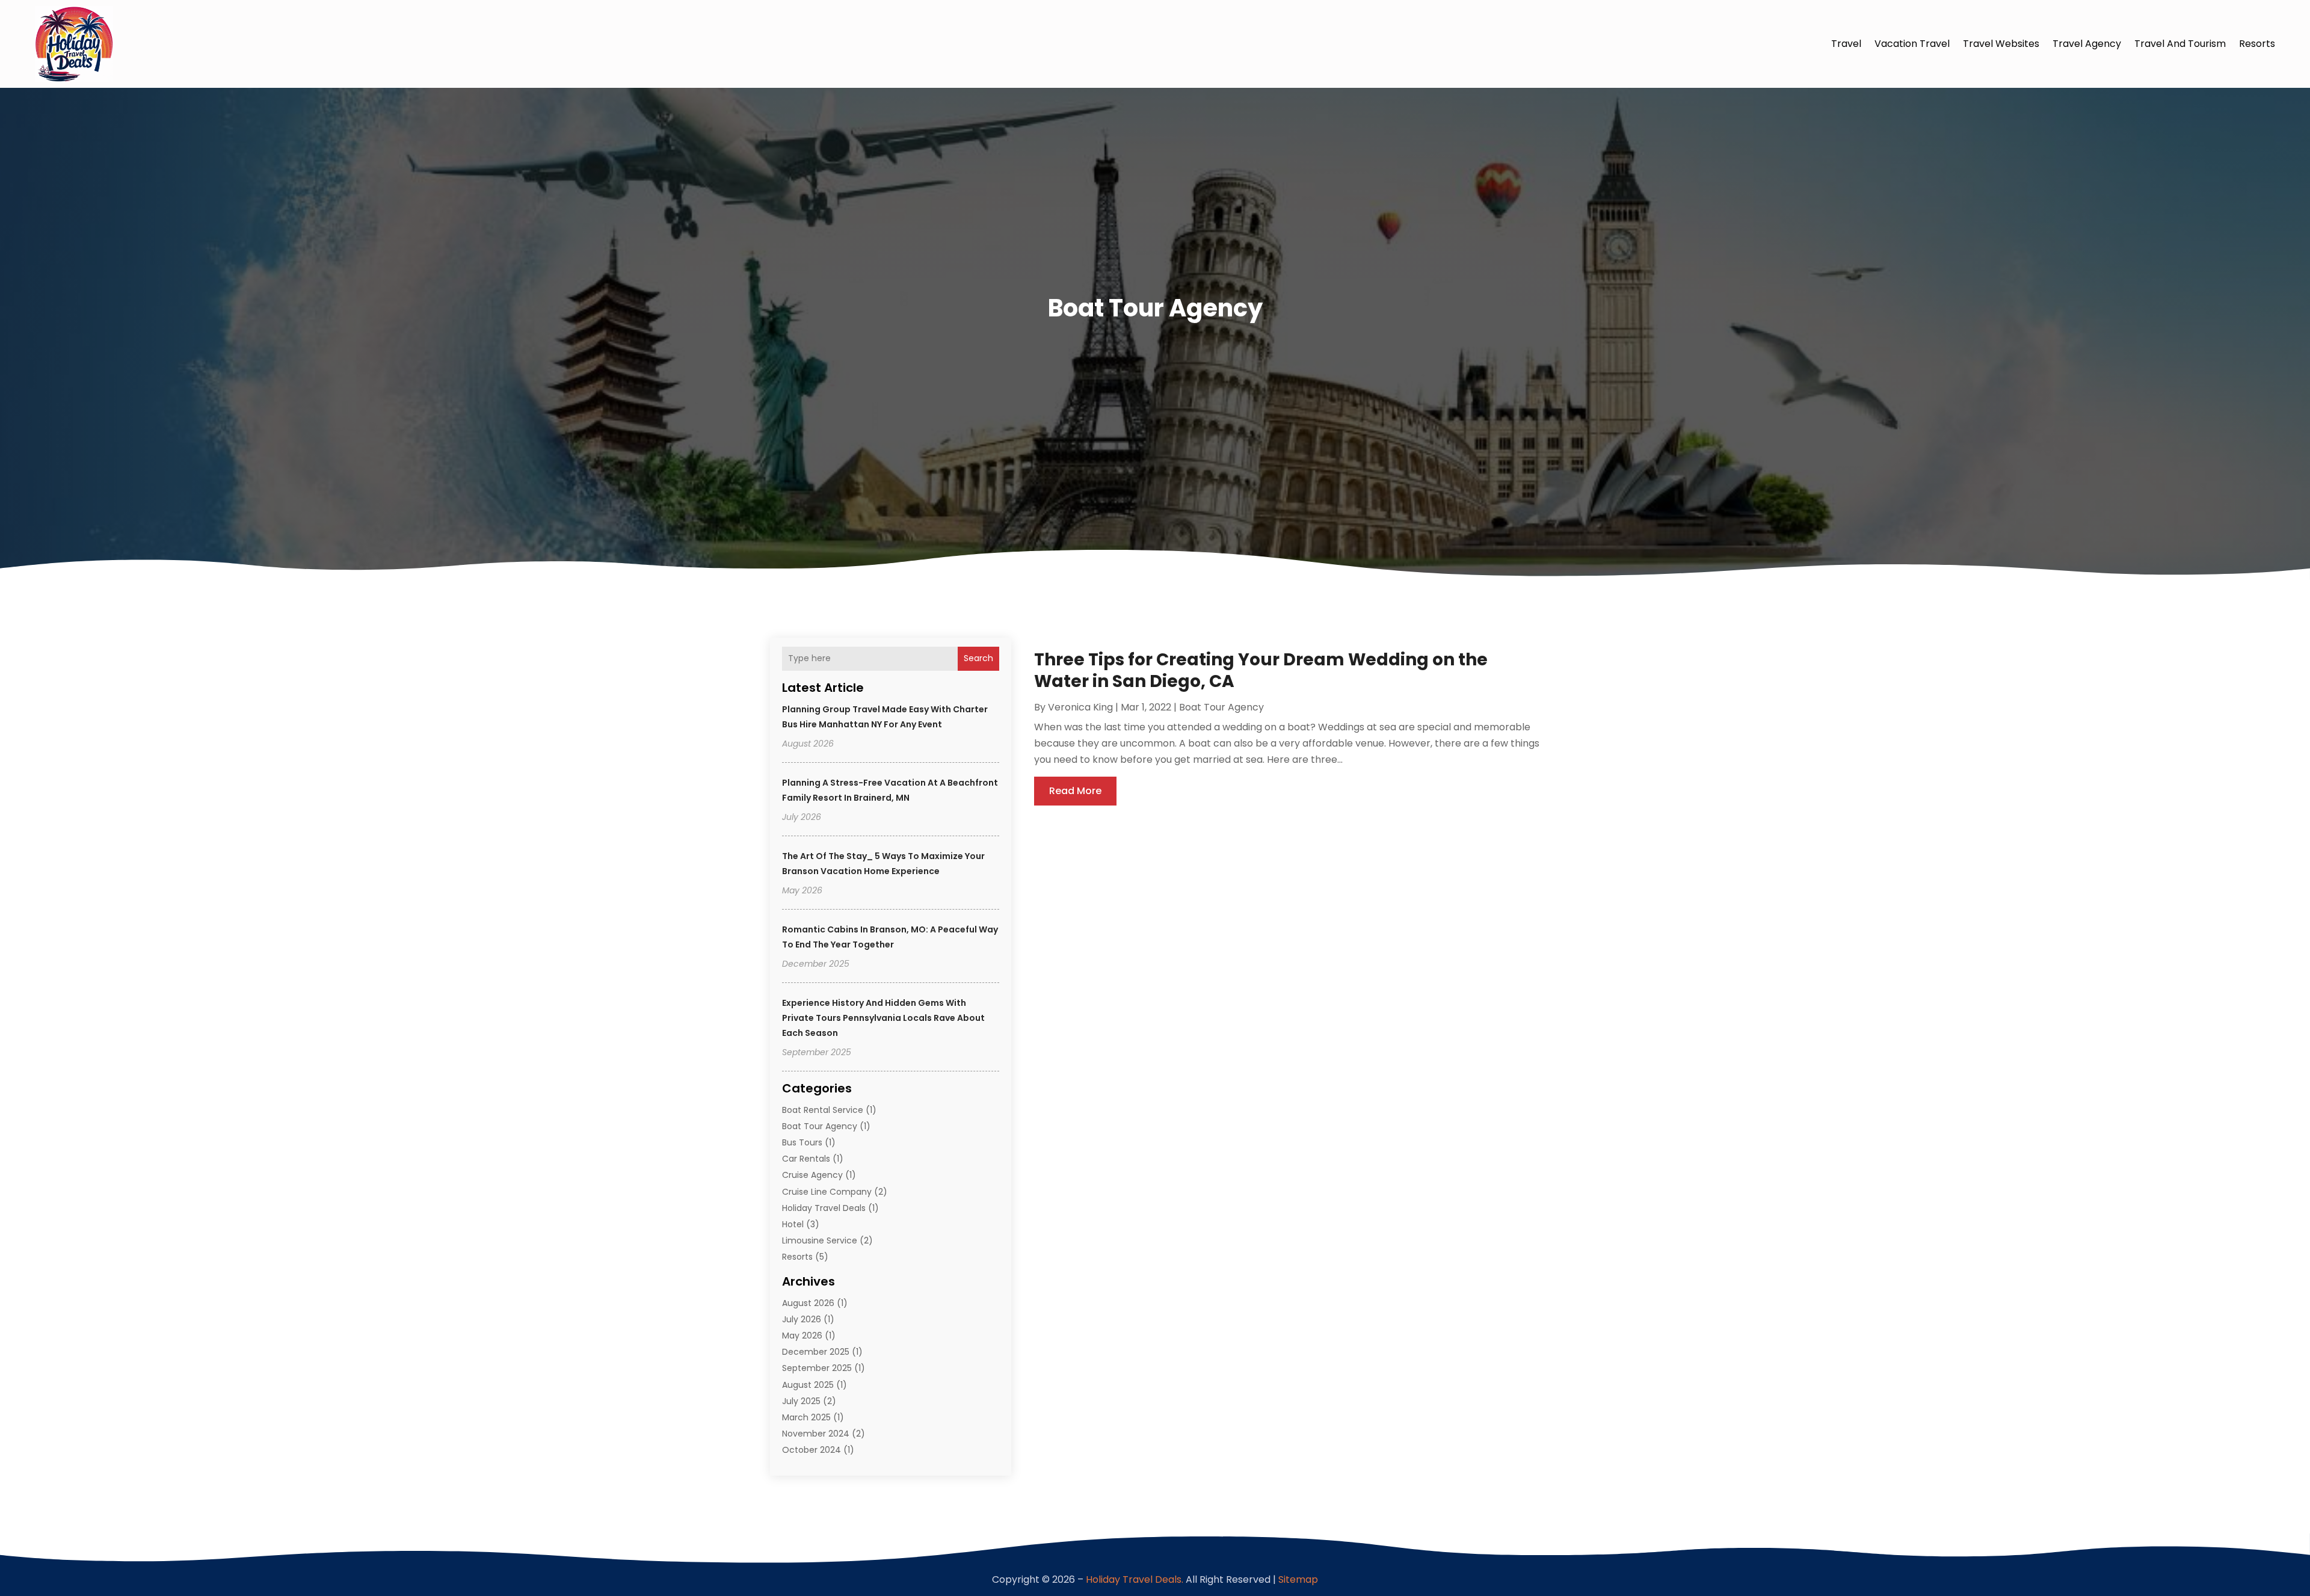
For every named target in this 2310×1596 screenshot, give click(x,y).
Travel (1846, 44)
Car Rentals (806, 1159)
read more (1075, 791)
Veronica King (1080, 707)
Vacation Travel (1912, 44)
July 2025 (801, 1401)
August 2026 (808, 1303)
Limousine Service (820, 1240)
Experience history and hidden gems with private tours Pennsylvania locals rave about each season (883, 1018)
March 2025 (806, 1417)
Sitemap (1298, 1579)
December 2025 (816, 1352)
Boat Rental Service (823, 1110)
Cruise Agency (812, 1175)
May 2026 (802, 1336)
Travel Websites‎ (2001, 44)
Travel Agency (2087, 44)
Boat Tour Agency (820, 1126)
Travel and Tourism (2180, 44)
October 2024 (812, 1450)
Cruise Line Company (827, 1192)
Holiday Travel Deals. (1135, 1579)
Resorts (2257, 44)
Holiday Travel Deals (824, 1208)
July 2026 (802, 1319)
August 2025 (808, 1385)
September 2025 (817, 1368)
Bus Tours (802, 1142)
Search (978, 658)
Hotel (793, 1224)
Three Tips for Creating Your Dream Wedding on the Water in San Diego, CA (1261, 670)
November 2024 (816, 1434)
